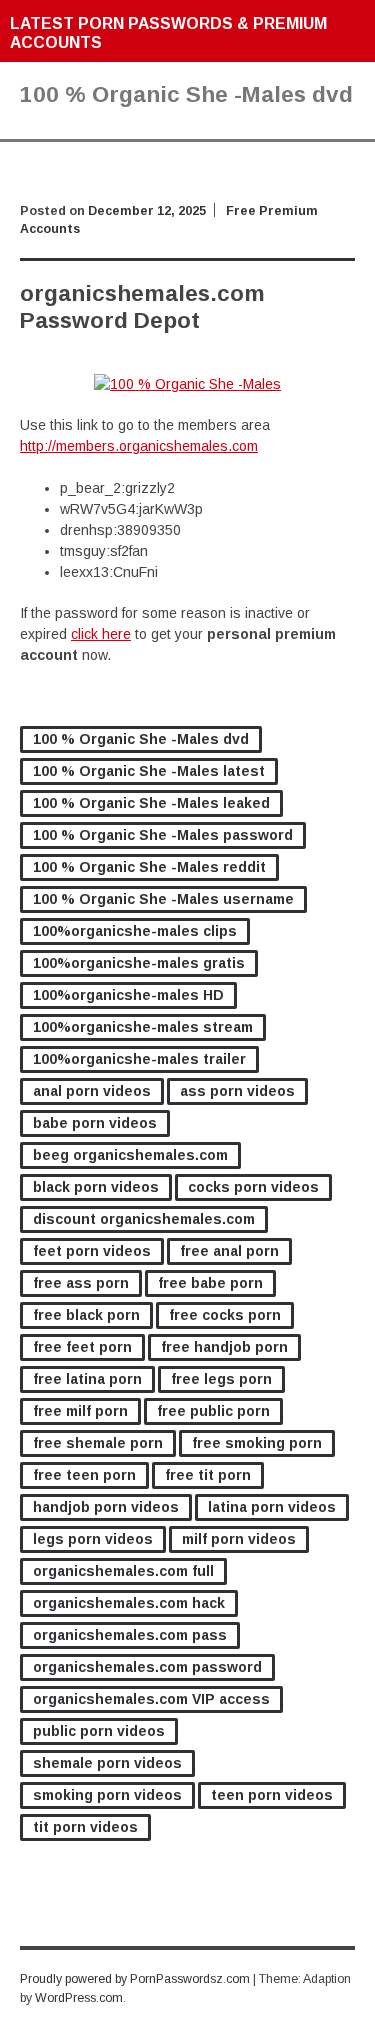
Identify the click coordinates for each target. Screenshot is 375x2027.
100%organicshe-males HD (128, 995)
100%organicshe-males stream (143, 1027)
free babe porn (210, 1283)
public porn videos (99, 1731)
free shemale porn (98, 1443)
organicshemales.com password (147, 1667)
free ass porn (81, 1283)
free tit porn (208, 1475)
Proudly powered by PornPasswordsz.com (135, 1979)
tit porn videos (85, 1827)
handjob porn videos (106, 1507)
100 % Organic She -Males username (163, 899)
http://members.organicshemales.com (139, 446)
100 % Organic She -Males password (163, 835)
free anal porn (229, 1251)
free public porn (213, 1411)
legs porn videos (93, 1539)
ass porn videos (237, 1091)
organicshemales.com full (123, 1571)
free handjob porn (224, 1347)
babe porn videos (95, 1123)
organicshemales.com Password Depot (142, 306)
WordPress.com (79, 1998)
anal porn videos (92, 1091)
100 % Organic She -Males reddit (149, 867)
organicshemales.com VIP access (151, 1699)
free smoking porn (257, 1443)
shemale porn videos (107, 1763)
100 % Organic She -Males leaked (151, 803)
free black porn (86, 1315)
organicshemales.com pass (130, 1635)
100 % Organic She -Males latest (149, 771)
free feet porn (82, 1347)
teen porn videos (272, 1795)
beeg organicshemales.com (130, 1155)
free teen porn (84, 1475)
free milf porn (80, 1411)
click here (101, 634)
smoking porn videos (107, 1795)
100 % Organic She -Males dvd (141, 739)
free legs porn (221, 1379)
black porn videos (96, 1187)
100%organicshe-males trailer (139, 1059)
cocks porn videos (253, 1187)
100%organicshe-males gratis (139, 963)
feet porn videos (92, 1251)
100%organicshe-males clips (135, 931)
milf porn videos (239, 1539)
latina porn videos (272, 1507)
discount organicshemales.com (144, 1219)
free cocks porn (225, 1315)
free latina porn (87, 1379)
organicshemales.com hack (129, 1603)
